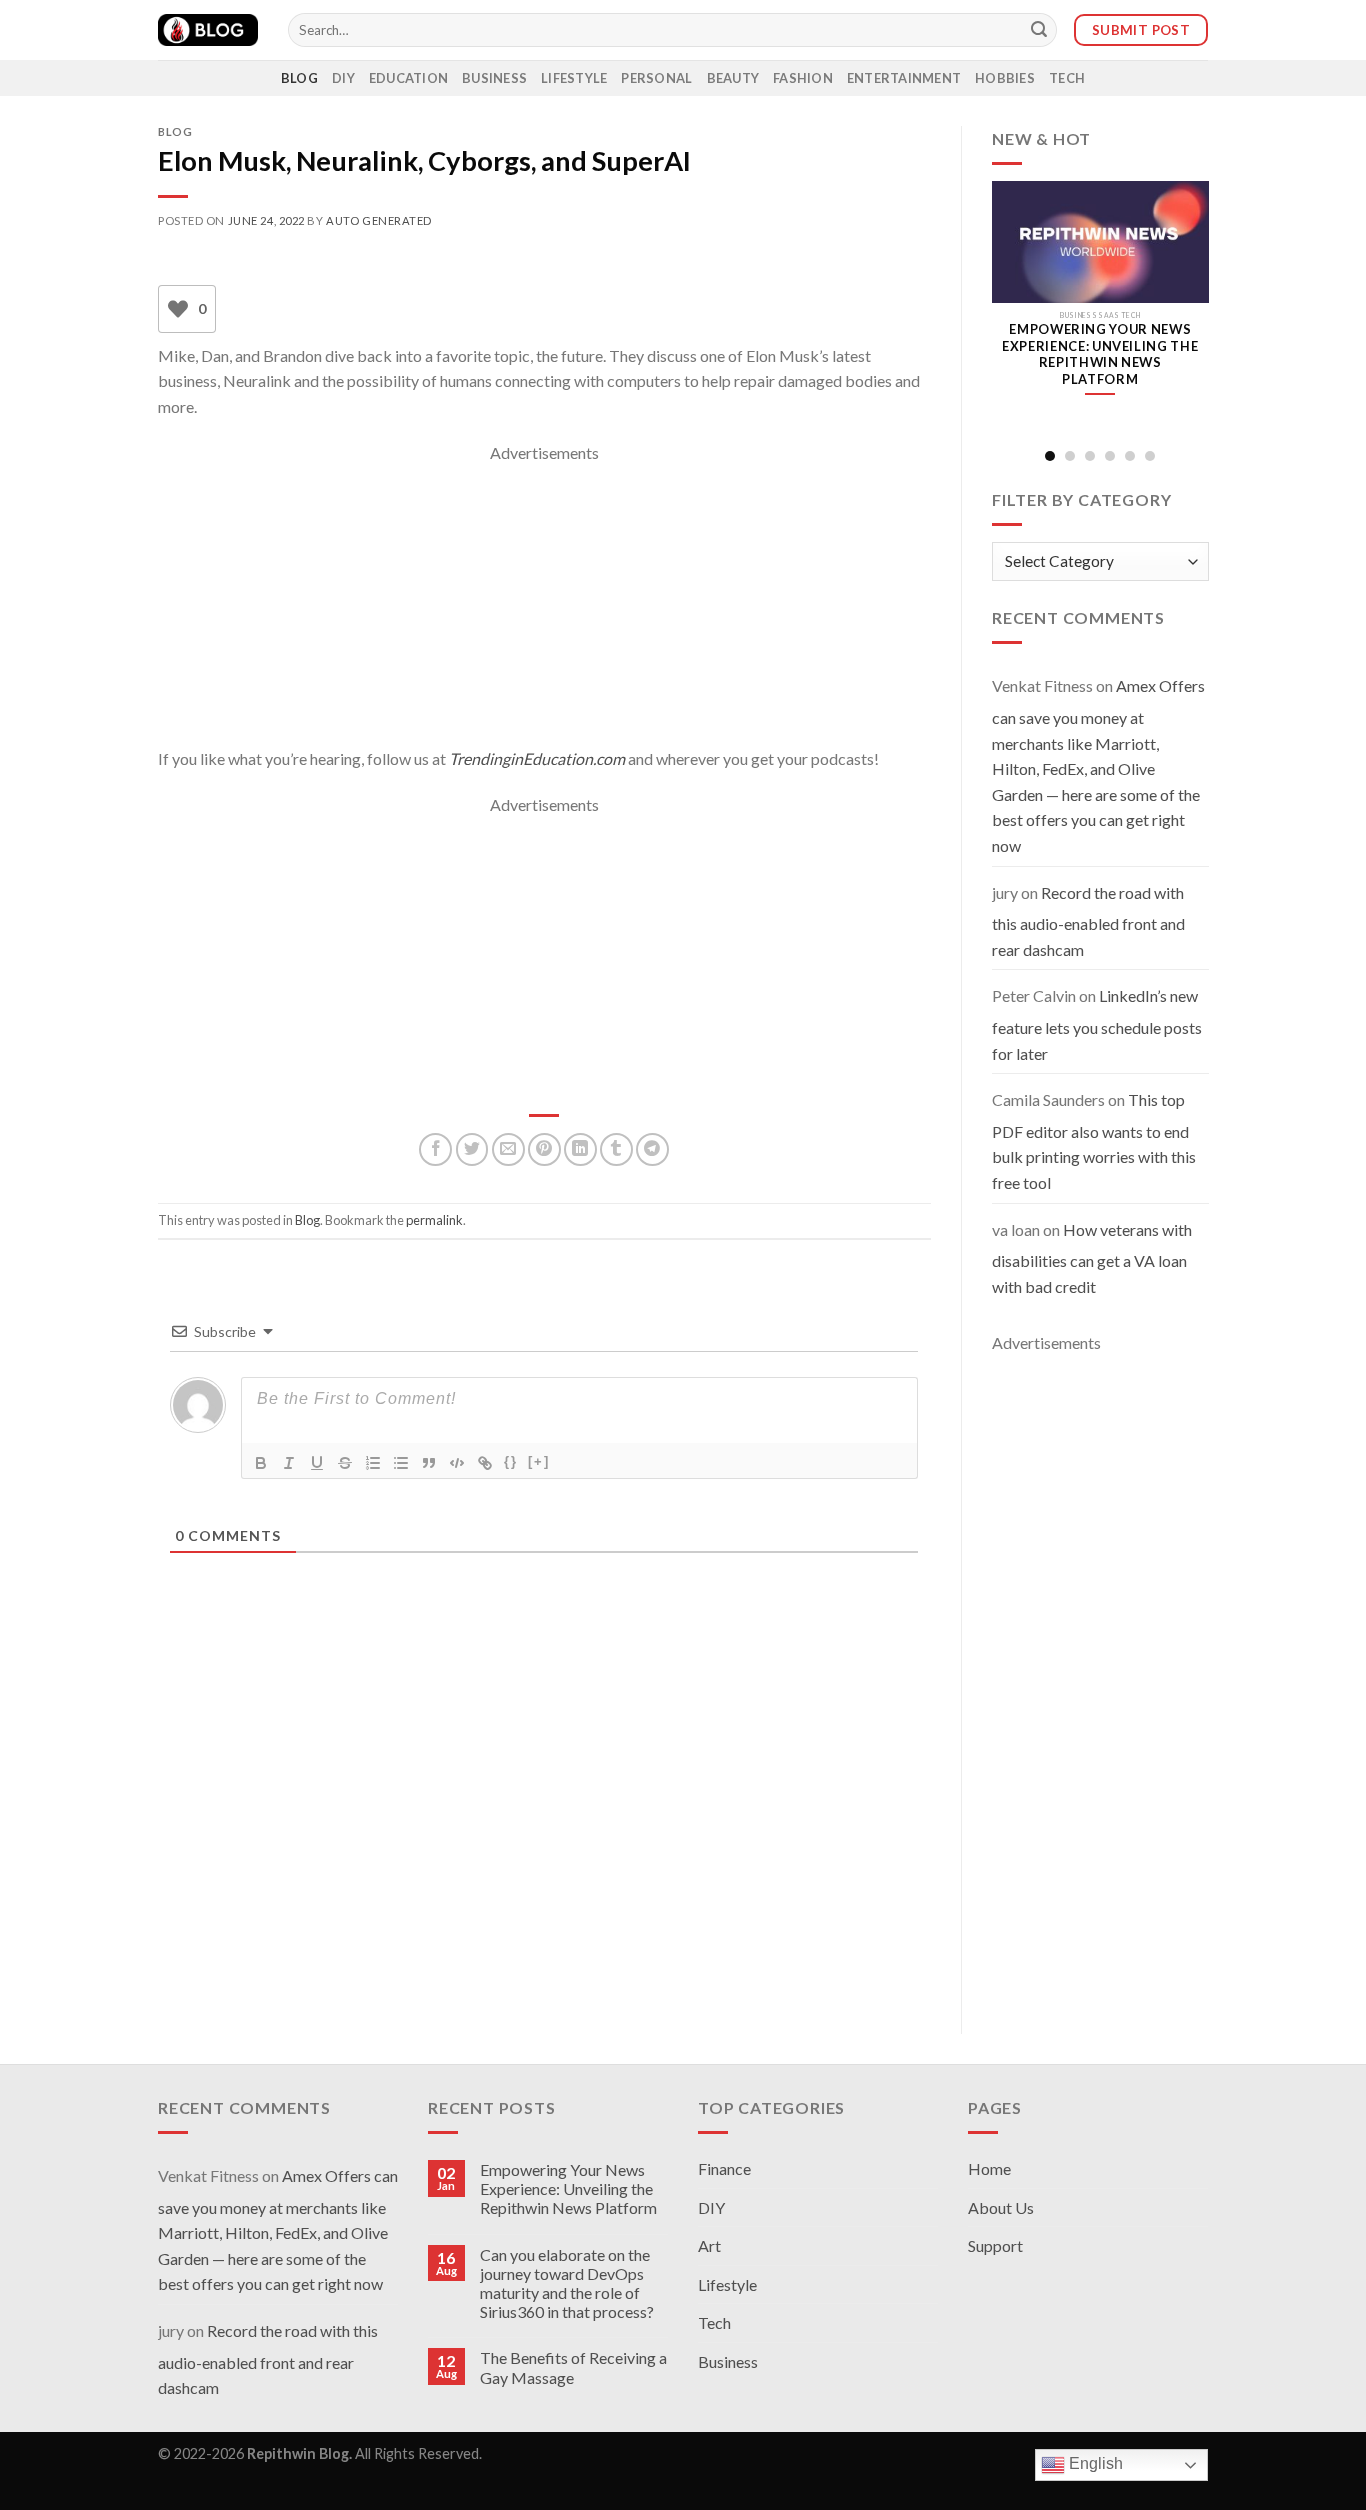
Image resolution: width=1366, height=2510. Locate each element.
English (1094, 2464)
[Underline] (317, 1463)
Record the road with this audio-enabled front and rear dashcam (1088, 921)
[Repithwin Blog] (208, 30)
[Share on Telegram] (652, 1149)
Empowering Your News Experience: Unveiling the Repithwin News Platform (568, 2188)
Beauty (733, 78)
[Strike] (345, 1463)
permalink (434, 1220)
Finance (724, 2168)
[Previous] (1007, 309)
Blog (299, 78)
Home (989, 2168)
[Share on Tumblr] (616, 1149)
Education (408, 78)
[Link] (485, 1463)
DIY (343, 78)
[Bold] (261, 1463)
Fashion (803, 78)
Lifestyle (574, 78)
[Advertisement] (544, 606)
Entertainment (904, 78)
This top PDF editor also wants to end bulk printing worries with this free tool (1094, 1141)
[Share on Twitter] (472, 1149)
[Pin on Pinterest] (544, 1149)
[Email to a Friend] (508, 1149)
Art (709, 2245)
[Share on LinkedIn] (580, 1149)
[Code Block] (457, 1463)
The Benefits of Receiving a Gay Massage (573, 2367)
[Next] (1193, 309)
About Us (1001, 2207)
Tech (1067, 78)
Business (494, 78)
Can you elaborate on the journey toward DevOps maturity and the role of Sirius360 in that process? (567, 2283)
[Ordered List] (373, 1463)
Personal (656, 78)
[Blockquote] (429, 1463)
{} (511, 1461)
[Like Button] (178, 309)
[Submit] (1039, 30)
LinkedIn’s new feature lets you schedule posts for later (1097, 1024)
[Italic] (289, 1463)
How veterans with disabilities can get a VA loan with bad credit (1092, 1258)
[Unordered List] (401, 1463)
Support (995, 2245)
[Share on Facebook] (435, 1149)
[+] (539, 1461)
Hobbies (1005, 78)
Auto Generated (379, 220)
